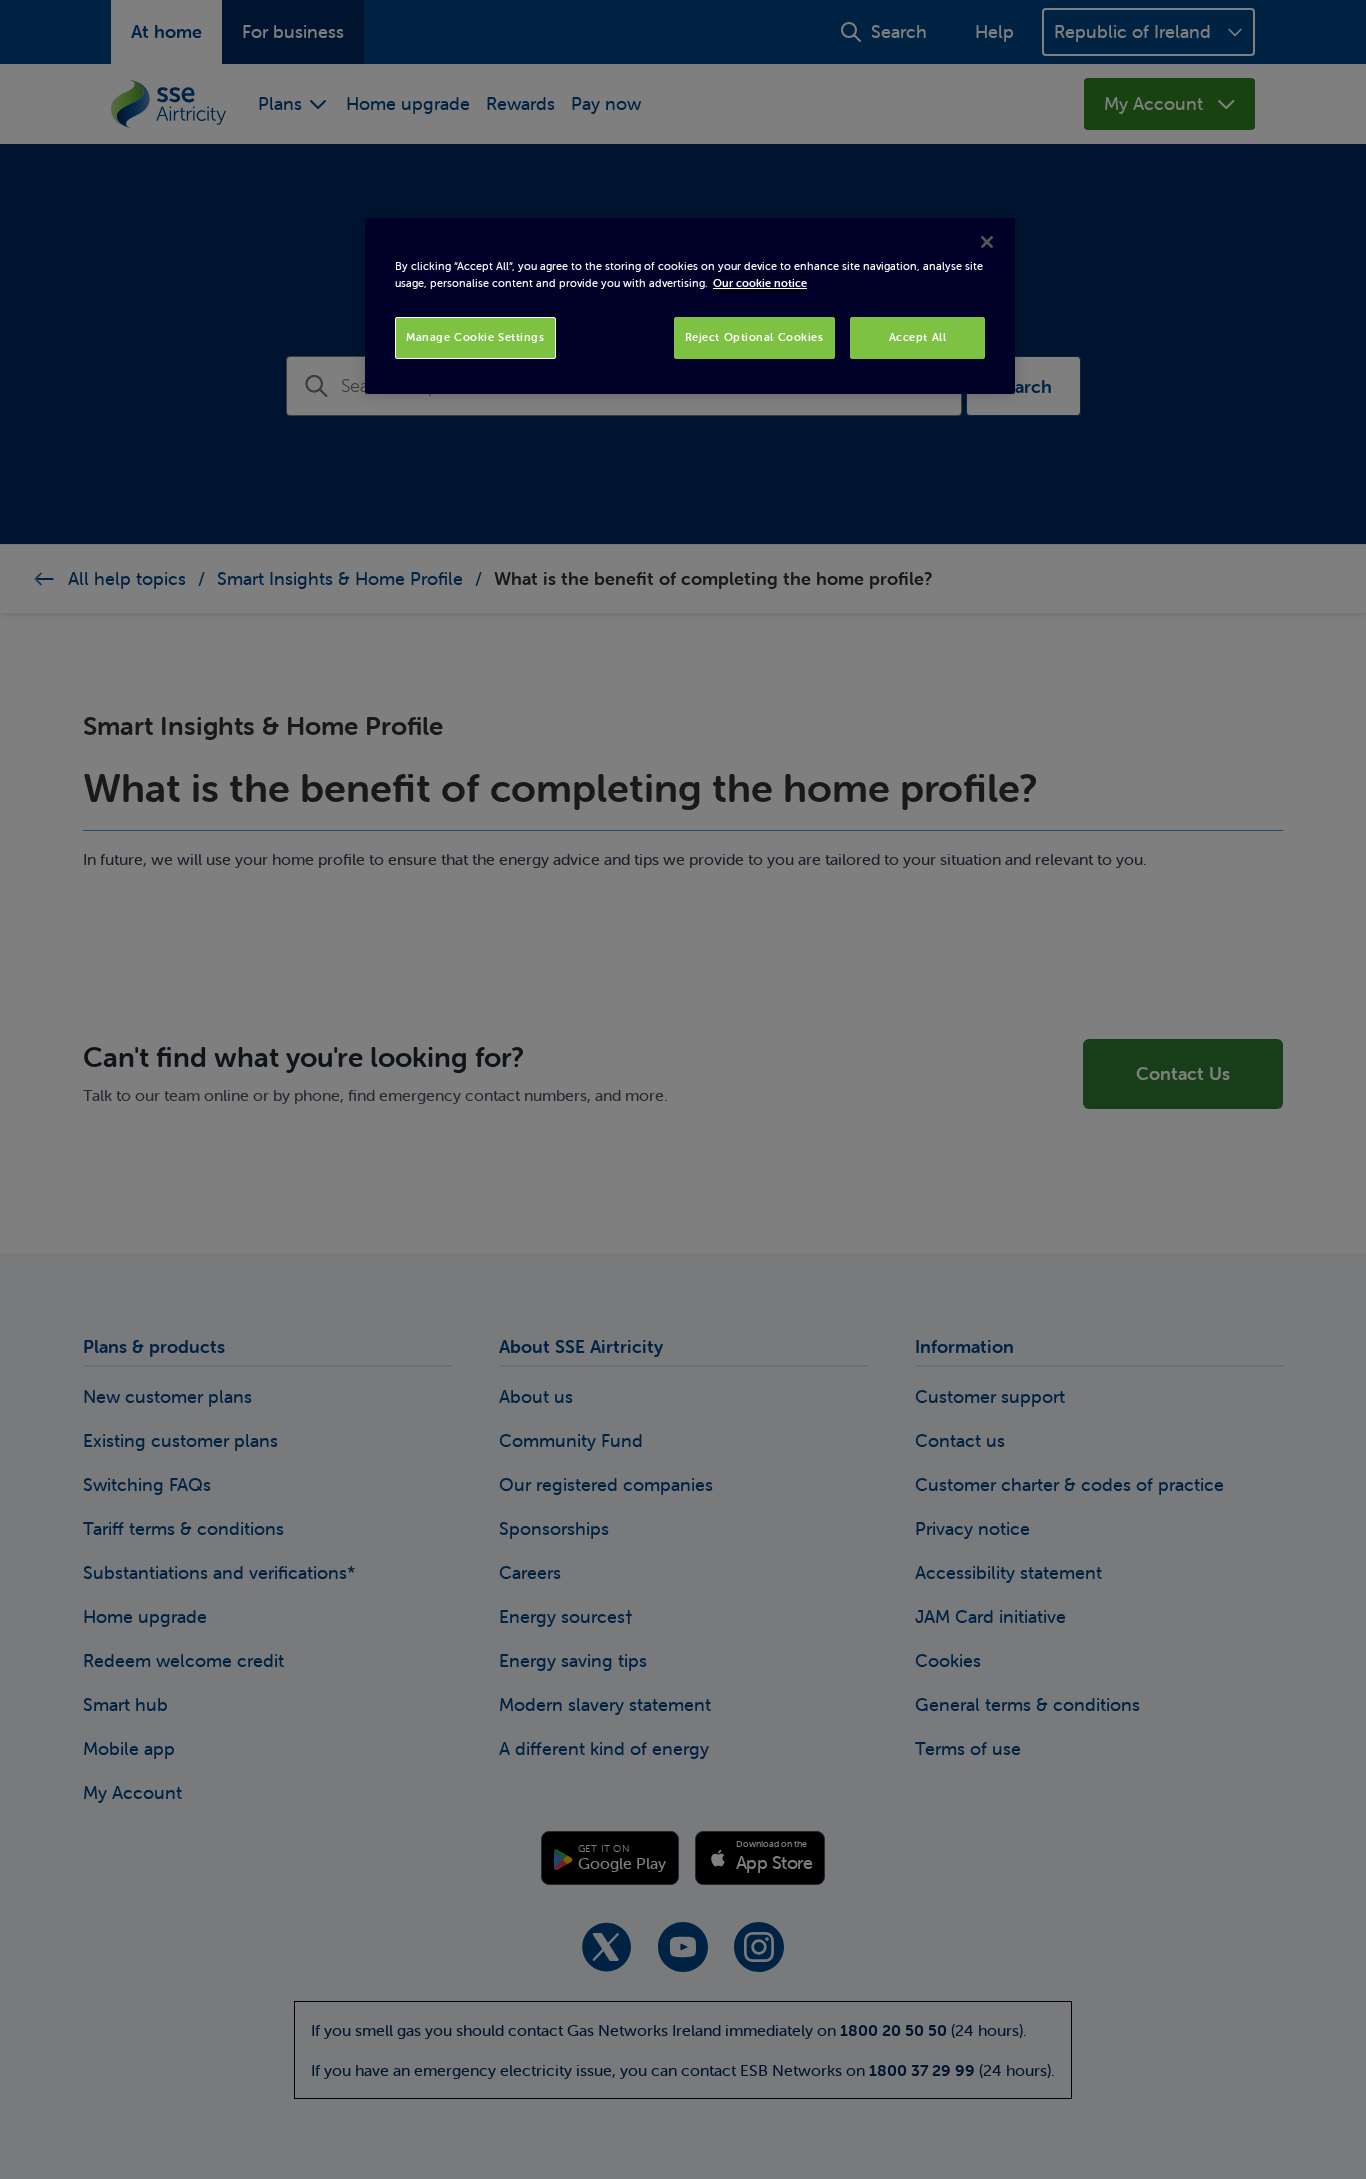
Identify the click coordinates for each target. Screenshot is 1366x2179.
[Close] (987, 242)
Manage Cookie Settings (475, 337)
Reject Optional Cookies (754, 337)
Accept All (918, 337)
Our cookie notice (760, 283)
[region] (690, 306)
